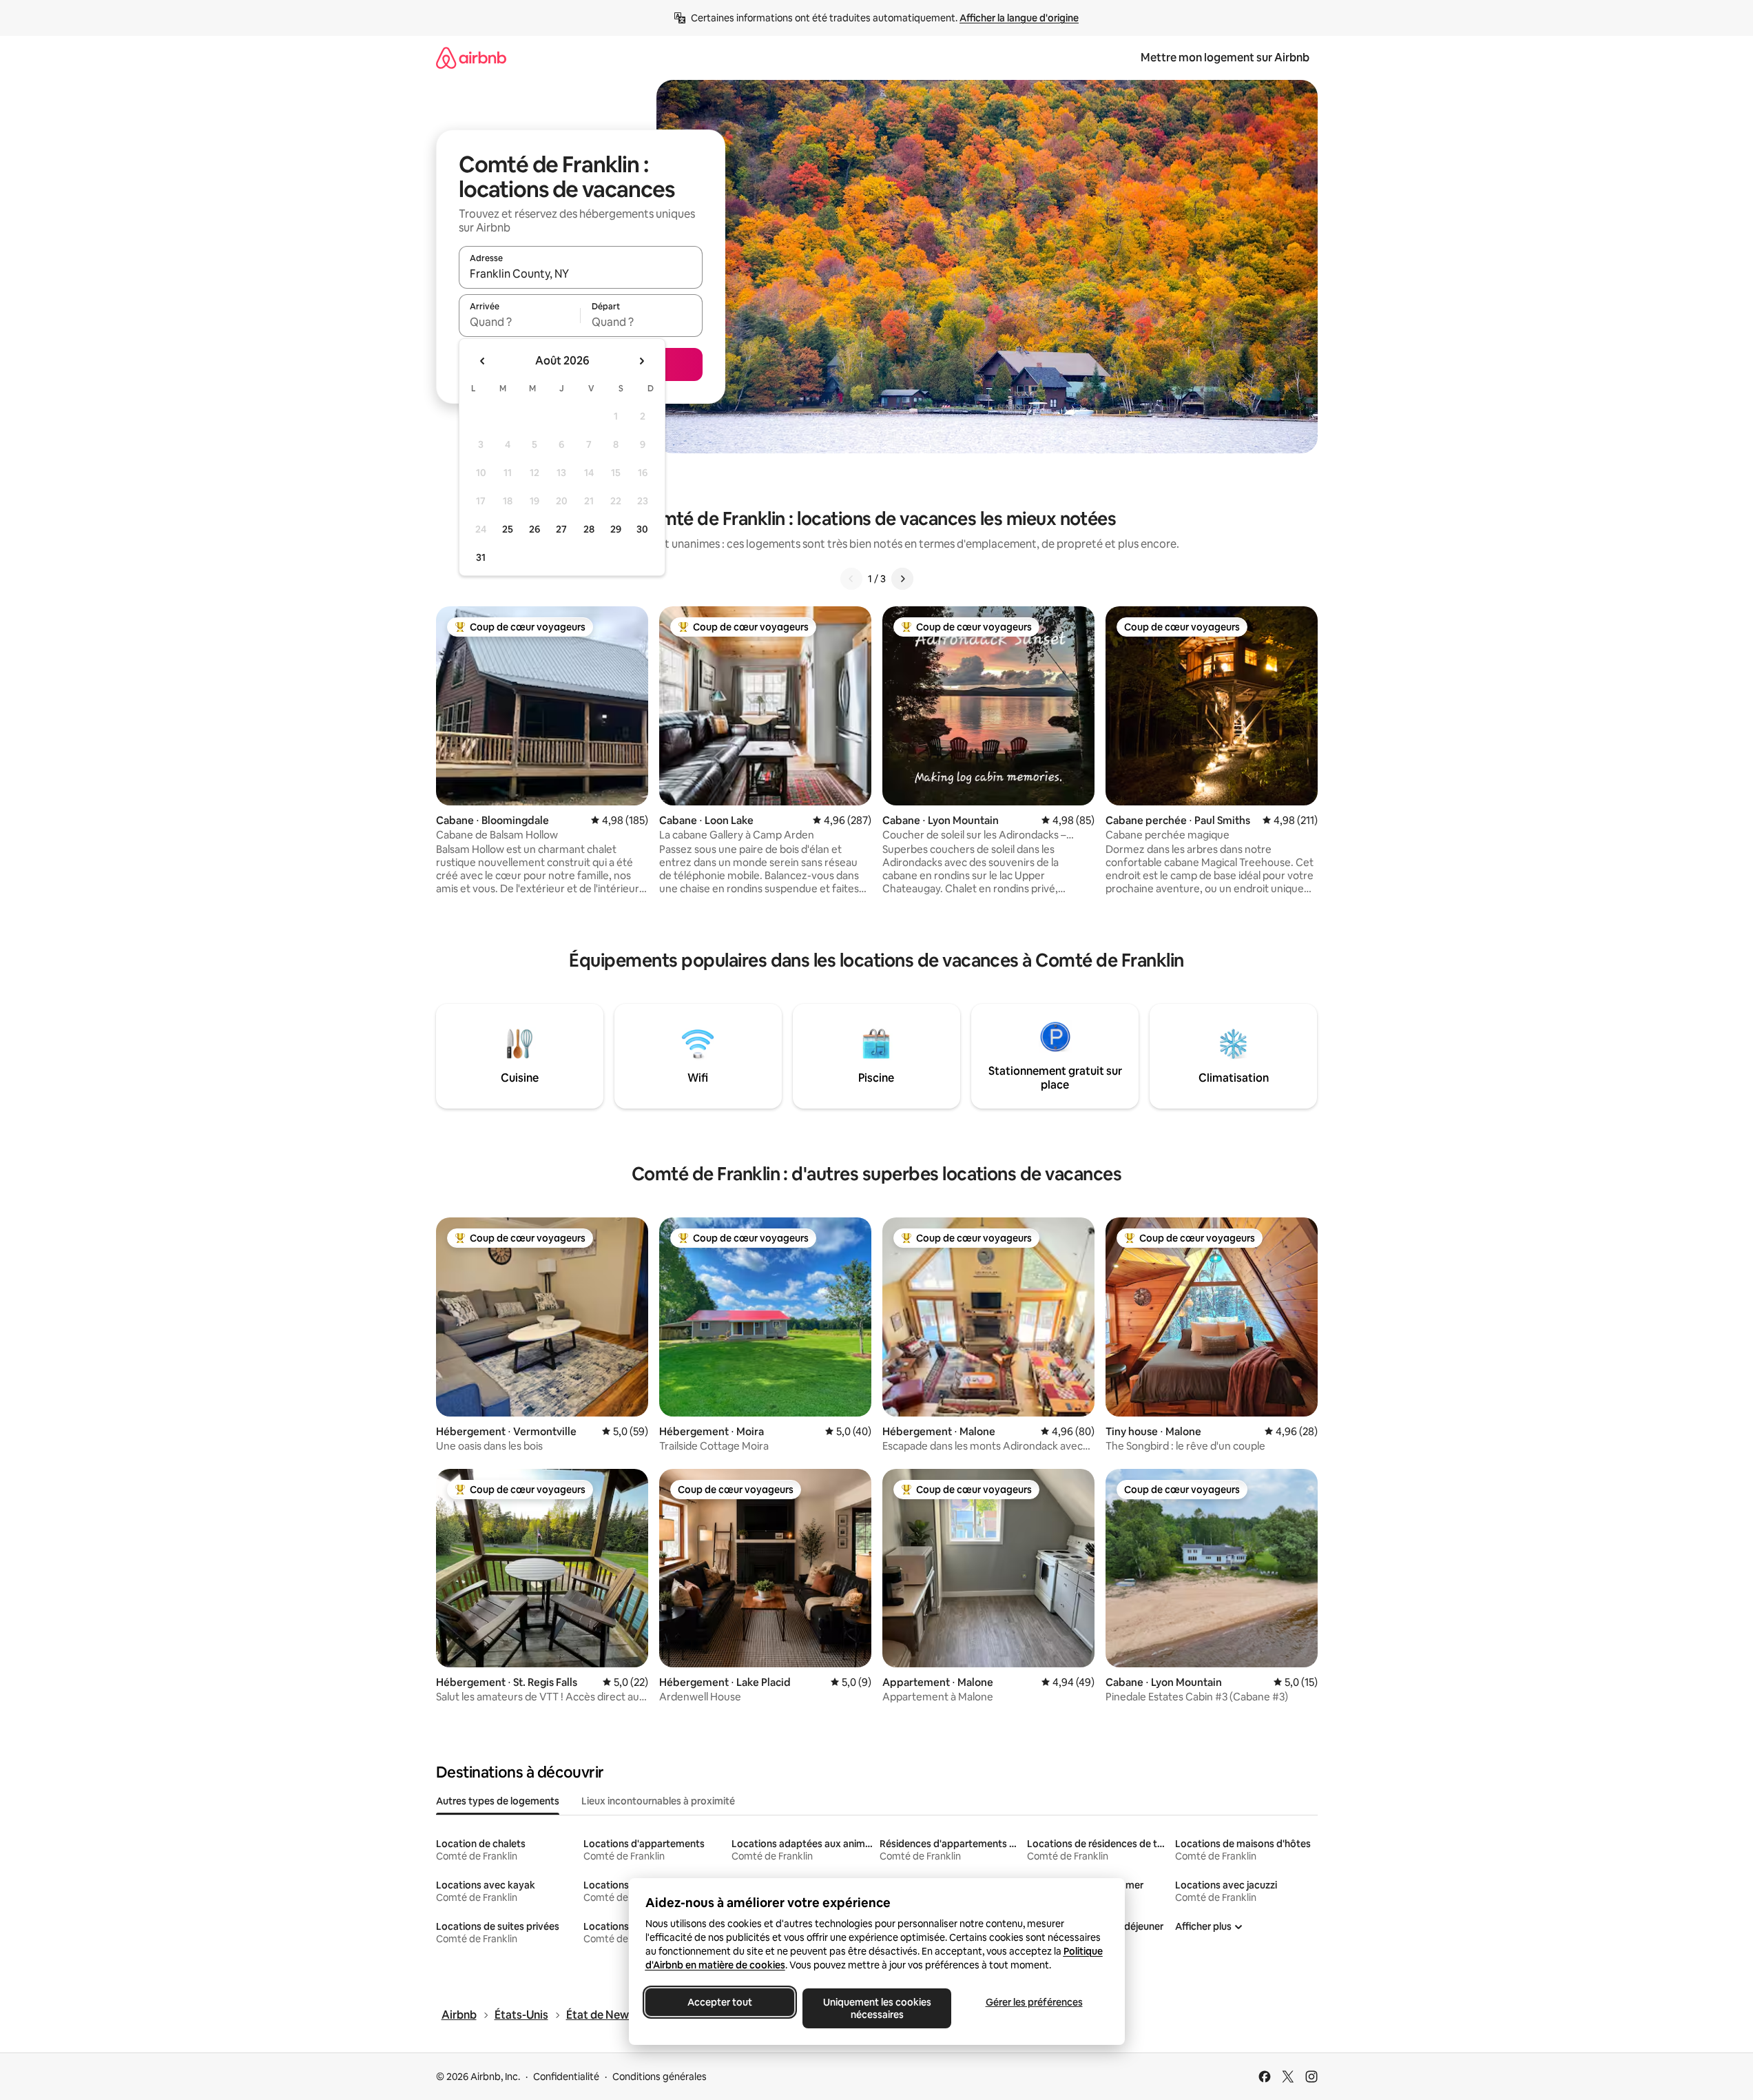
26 (535, 529)
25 (508, 529)
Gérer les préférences (1034, 2002)
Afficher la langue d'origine (1019, 18)
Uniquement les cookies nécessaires (877, 2008)
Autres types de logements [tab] (498, 1801)
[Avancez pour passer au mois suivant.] (641, 361)
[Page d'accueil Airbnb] (471, 58)
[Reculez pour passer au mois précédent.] (483, 361)
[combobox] (581, 274)
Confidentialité (566, 2077)
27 (561, 529)
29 (616, 529)
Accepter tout (720, 2002)
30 (642, 529)
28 (589, 529)
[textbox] (520, 322)
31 (481, 557)
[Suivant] (902, 579)
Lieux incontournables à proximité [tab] (658, 1801)
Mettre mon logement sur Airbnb (1225, 58)
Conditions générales (660, 2077)
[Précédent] (851, 579)
